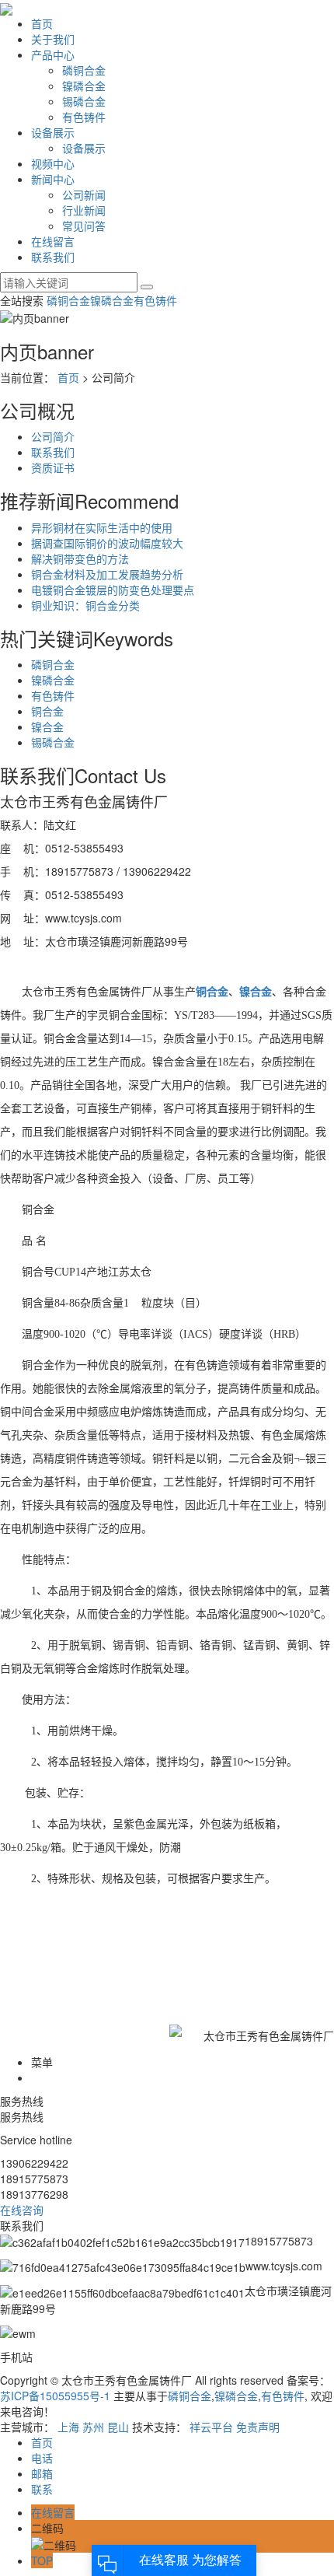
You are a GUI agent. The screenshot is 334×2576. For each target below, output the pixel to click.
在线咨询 (23, 2210)
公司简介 (53, 436)
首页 (42, 23)
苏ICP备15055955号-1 (55, 2396)
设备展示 (53, 132)
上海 (68, 2427)
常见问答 (84, 226)
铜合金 (47, 711)
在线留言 (53, 241)
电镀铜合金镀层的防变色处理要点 (113, 590)
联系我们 (53, 257)
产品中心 (53, 54)
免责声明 (258, 2427)
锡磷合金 (84, 101)
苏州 (93, 2427)
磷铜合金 (84, 70)
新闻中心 (53, 179)
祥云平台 (211, 2427)
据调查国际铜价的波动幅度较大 (107, 543)
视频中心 (53, 163)
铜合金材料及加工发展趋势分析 (107, 574)
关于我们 (53, 39)
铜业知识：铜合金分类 (85, 605)
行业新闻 (84, 210)
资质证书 (53, 467)
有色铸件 (84, 117)
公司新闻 (84, 194)
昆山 (118, 2427)
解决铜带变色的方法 (80, 558)
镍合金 (47, 726)
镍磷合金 (84, 86)
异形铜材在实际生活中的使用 (102, 527)
